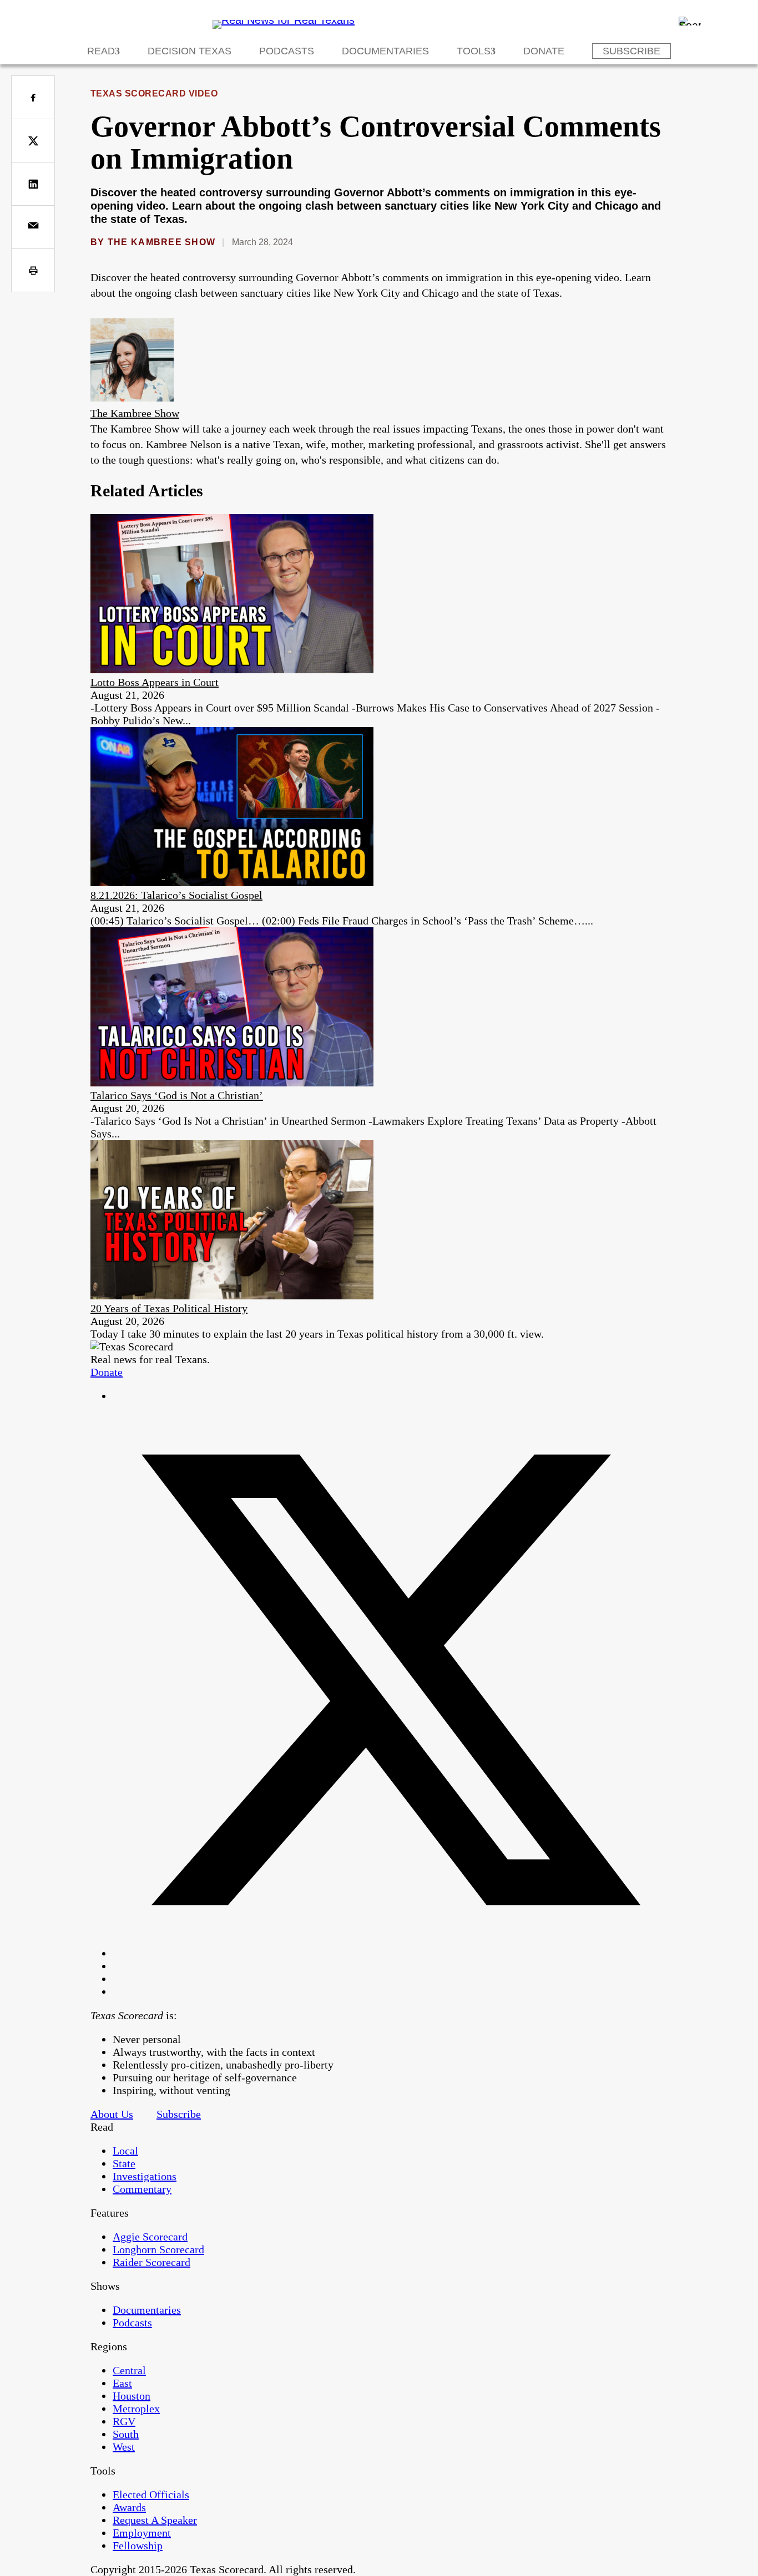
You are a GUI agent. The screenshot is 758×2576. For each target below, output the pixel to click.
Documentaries (385, 51)
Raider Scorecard (151, 2262)
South (126, 2434)
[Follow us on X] (390, 1953)
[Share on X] (33, 141)
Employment (142, 2533)
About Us (112, 2114)
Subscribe (631, 51)
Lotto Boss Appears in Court (155, 682)
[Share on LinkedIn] (33, 184)
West (124, 2447)
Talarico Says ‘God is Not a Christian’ (177, 1095)
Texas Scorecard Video (154, 93)
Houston (132, 2396)
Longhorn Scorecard (158, 2249)
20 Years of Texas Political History (169, 1308)
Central (129, 2370)
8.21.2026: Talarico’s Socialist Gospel (176, 895)
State (124, 2163)
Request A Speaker (155, 2520)
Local (125, 2151)
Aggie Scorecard (150, 2237)
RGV (124, 2421)
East (122, 2383)
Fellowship (138, 2545)
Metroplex (136, 2409)
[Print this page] (33, 270)
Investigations (145, 2176)
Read (101, 51)
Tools (474, 51)
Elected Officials (151, 2494)
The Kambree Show (161, 242)
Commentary (142, 2189)
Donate (544, 51)
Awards (129, 2507)
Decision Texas (189, 51)
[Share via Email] (33, 227)
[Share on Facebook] (33, 97)
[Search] (690, 21)
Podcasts (287, 51)
